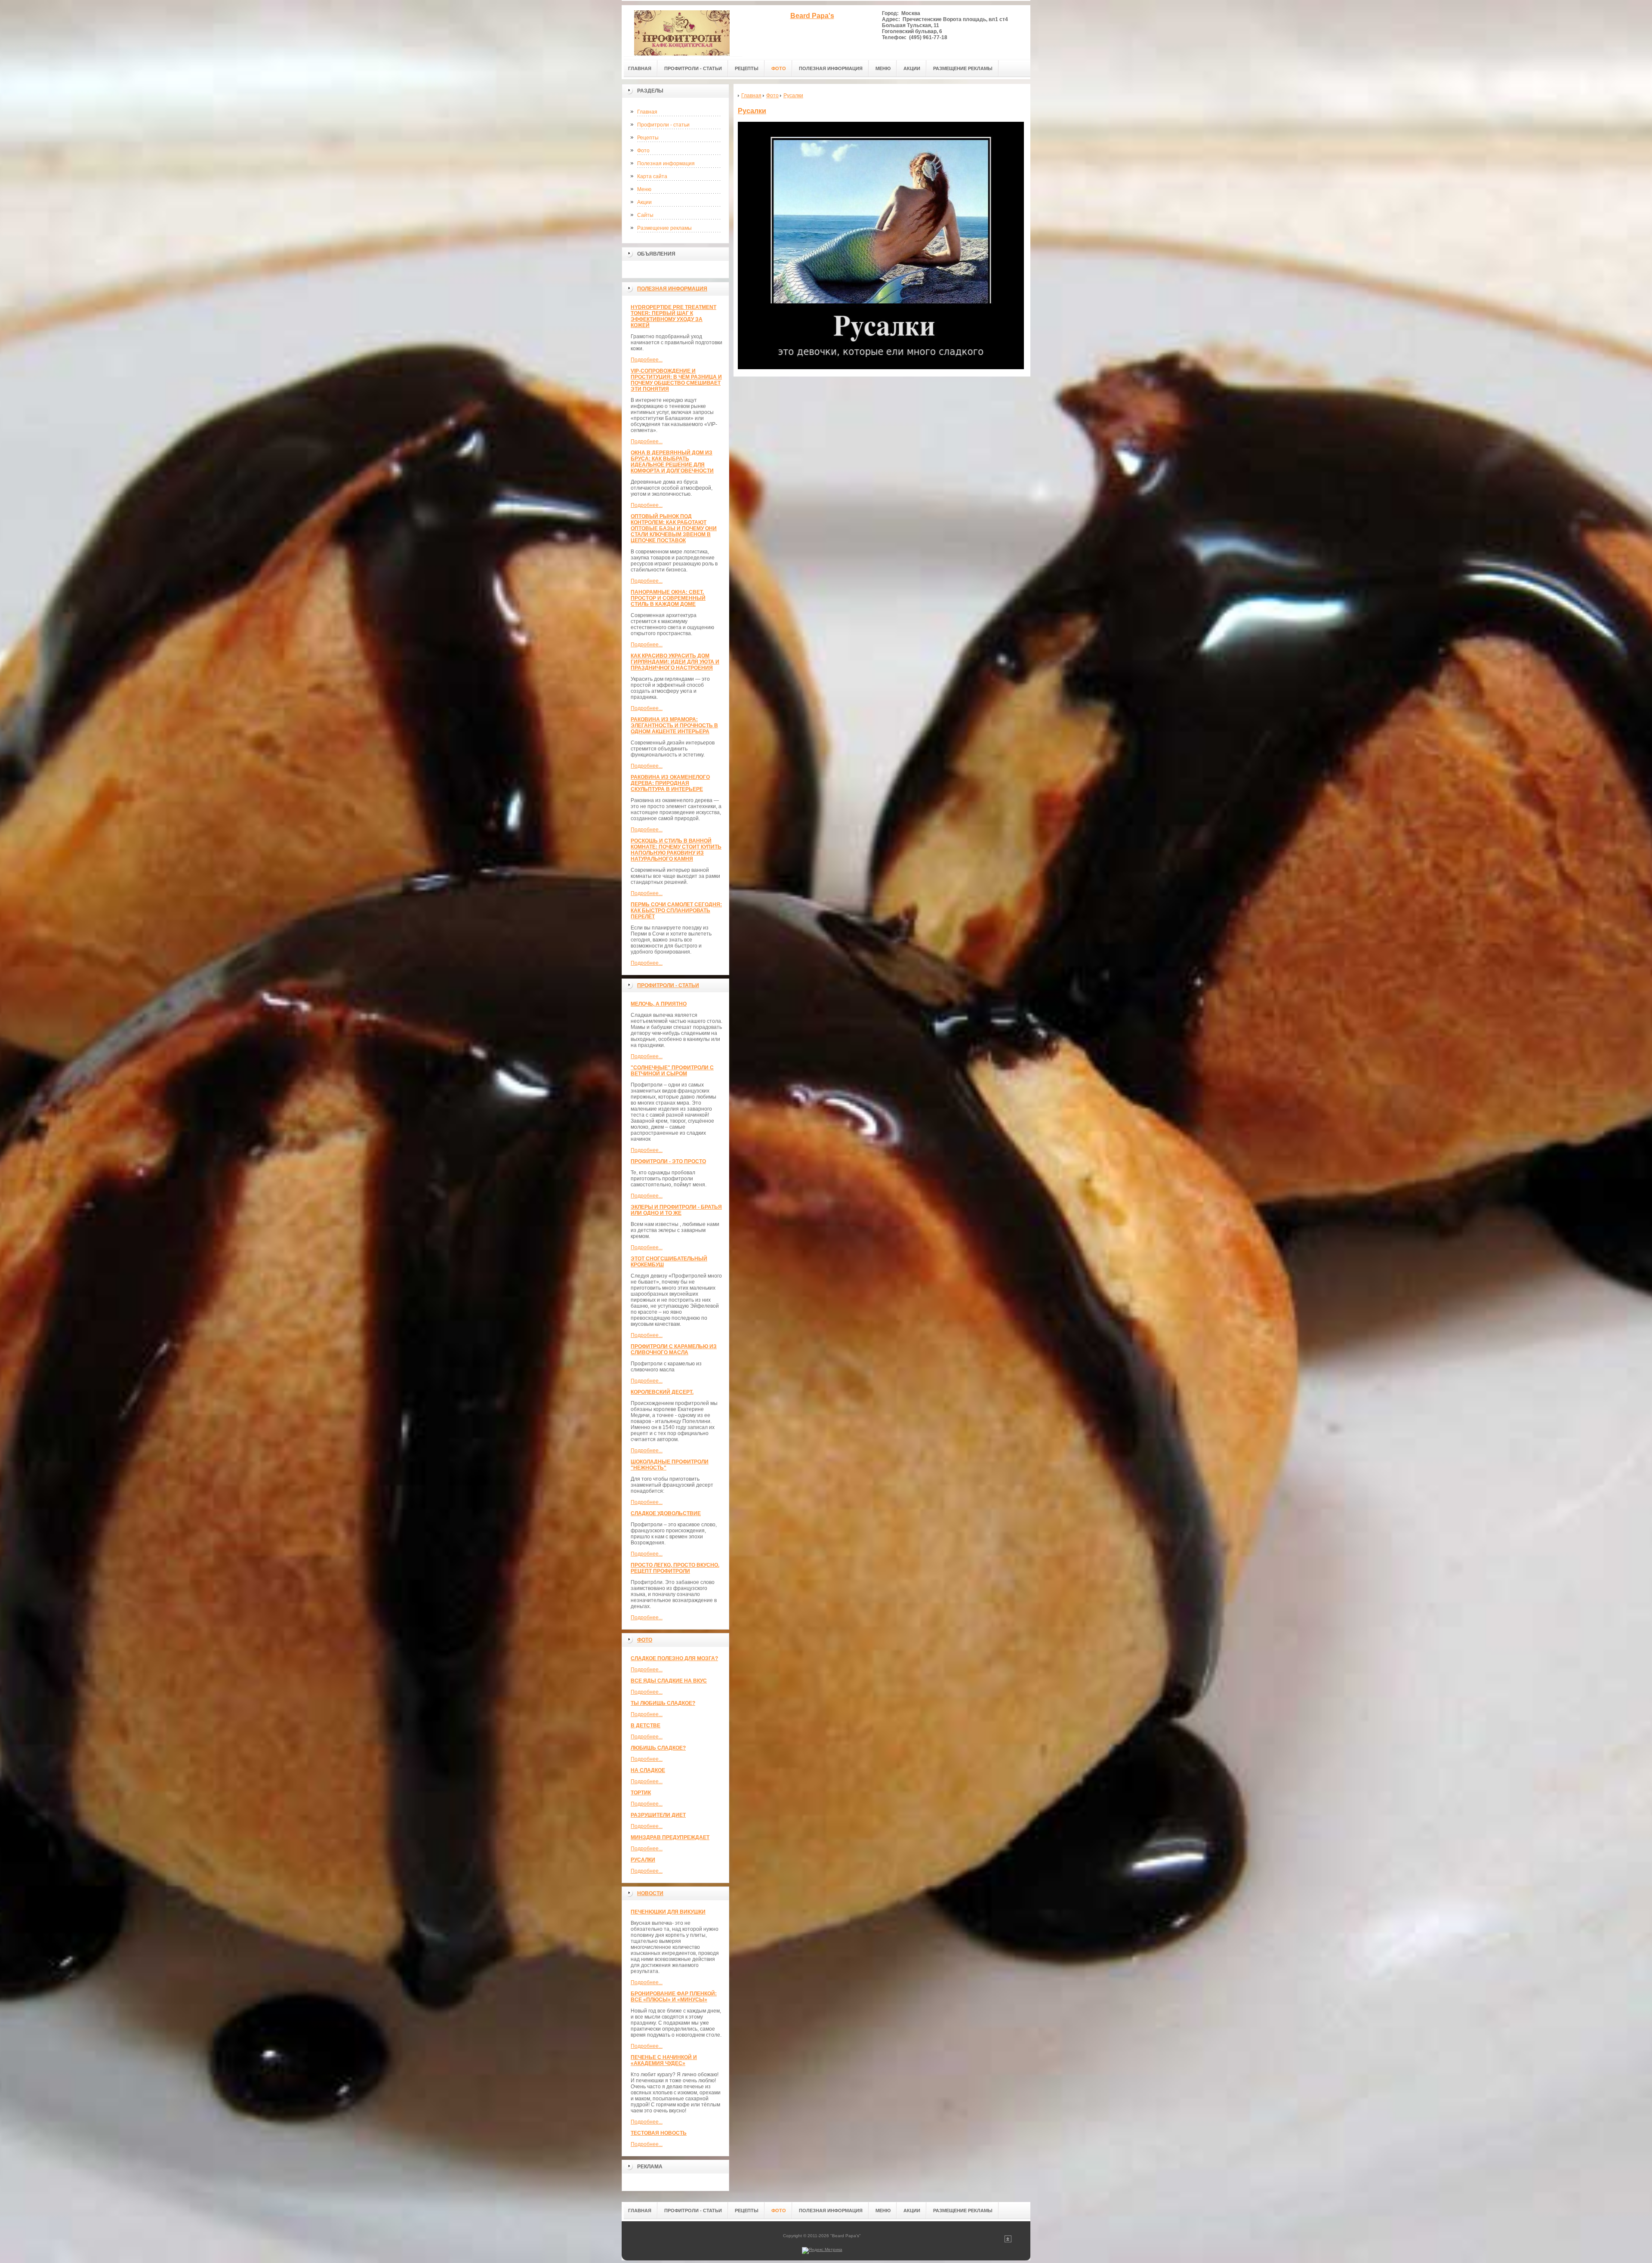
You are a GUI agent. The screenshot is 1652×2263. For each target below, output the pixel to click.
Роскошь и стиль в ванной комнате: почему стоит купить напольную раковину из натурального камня (676, 850)
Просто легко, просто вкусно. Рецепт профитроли (675, 1568)
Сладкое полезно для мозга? (674, 1658)
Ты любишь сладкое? (663, 1703)
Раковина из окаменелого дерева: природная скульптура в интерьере (670, 783)
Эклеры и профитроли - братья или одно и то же (676, 1210)
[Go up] (1008, 2241)
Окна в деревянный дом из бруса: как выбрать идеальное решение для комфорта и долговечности (672, 462)
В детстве (646, 1726)
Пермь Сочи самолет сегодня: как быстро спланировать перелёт (676, 911)
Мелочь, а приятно (659, 1004)
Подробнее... (647, 360)
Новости (650, 1893)
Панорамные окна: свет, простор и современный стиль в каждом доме (668, 598)
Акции (644, 202)
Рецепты (648, 138)
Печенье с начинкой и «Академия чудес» (664, 2060)
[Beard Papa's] (682, 31)
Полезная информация (666, 164)
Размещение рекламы (664, 228)
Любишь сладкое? (658, 1748)
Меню (644, 189)
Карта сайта (652, 176)
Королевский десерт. (662, 1392)
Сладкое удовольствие (666, 1513)
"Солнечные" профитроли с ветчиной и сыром (672, 1071)
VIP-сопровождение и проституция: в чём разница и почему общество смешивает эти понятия (676, 380)
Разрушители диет (658, 1815)
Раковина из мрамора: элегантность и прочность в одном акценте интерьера (674, 726)
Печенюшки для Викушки (668, 1912)
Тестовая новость (659, 2133)
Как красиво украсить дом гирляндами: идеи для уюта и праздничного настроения (675, 662)
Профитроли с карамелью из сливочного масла (674, 1349)
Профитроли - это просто (668, 1161)
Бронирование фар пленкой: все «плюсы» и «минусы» (674, 1997)
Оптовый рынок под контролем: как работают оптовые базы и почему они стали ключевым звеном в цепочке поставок (674, 528)
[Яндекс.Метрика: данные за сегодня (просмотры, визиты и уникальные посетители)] (822, 2251)
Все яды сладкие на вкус (669, 1681)
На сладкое (648, 1770)
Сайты (645, 215)
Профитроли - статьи (663, 125)
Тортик (641, 1793)
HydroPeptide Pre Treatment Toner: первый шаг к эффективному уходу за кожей (673, 316)
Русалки (643, 1860)
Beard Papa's (812, 16)
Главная (647, 112)
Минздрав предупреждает (670, 1837)
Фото (643, 151)
